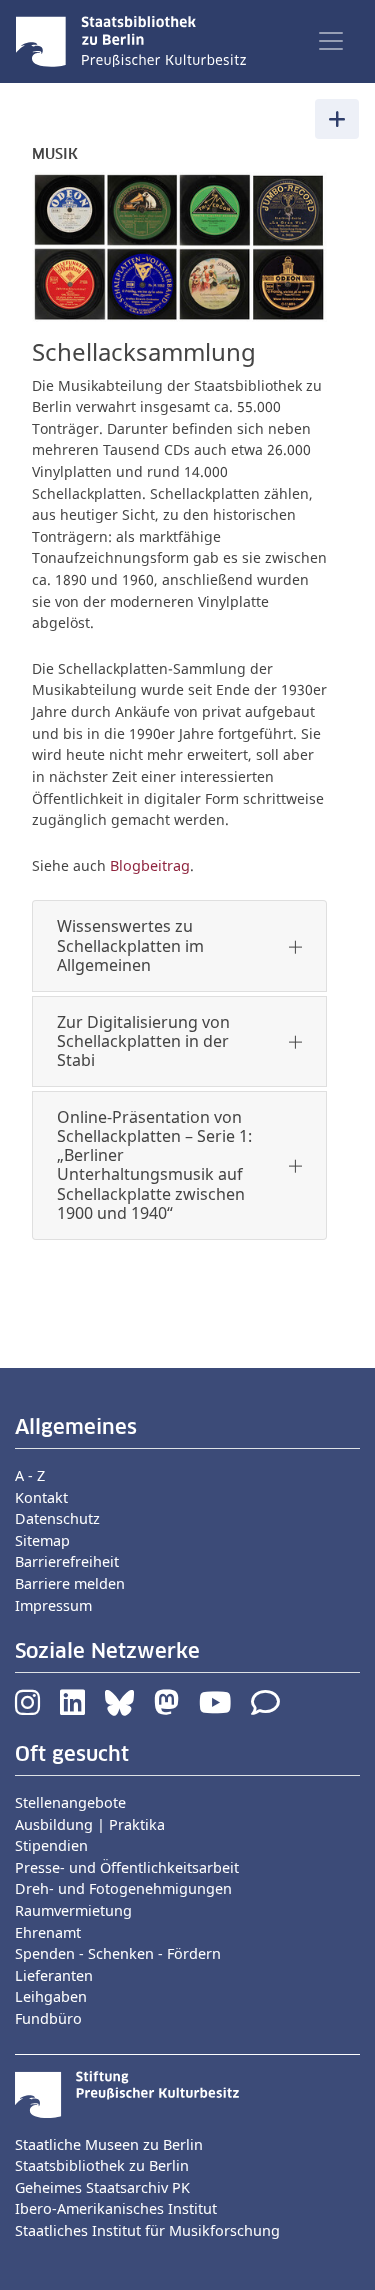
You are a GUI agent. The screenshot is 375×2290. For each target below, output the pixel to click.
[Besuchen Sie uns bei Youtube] (215, 1707)
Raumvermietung (73, 1910)
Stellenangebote (70, 1802)
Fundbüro (48, 2018)
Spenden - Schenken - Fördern (118, 1953)
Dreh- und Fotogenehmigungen (123, 1888)
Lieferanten (54, 1975)
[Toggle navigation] (331, 41)
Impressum (53, 1605)
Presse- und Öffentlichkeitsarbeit (127, 1867)
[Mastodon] (166, 1707)
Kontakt (41, 1497)
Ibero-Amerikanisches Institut (116, 2208)
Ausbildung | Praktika (90, 1824)
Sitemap (42, 1540)
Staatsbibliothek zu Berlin (102, 2165)
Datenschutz (57, 1518)
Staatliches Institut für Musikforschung (147, 2230)
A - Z (30, 1475)
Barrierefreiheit (67, 1561)
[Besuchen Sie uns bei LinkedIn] (72, 1707)
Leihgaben (51, 1996)
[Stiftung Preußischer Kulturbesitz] (127, 2092)
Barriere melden (70, 1583)
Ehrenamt (48, 1932)
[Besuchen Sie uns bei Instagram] (27, 1707)
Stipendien (51, 1845)
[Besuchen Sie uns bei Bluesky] (119, 1707)
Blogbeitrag (150, 865)
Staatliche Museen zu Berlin (109, 2144)
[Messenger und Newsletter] (265, 1707)
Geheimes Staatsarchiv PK (102, 2187)
